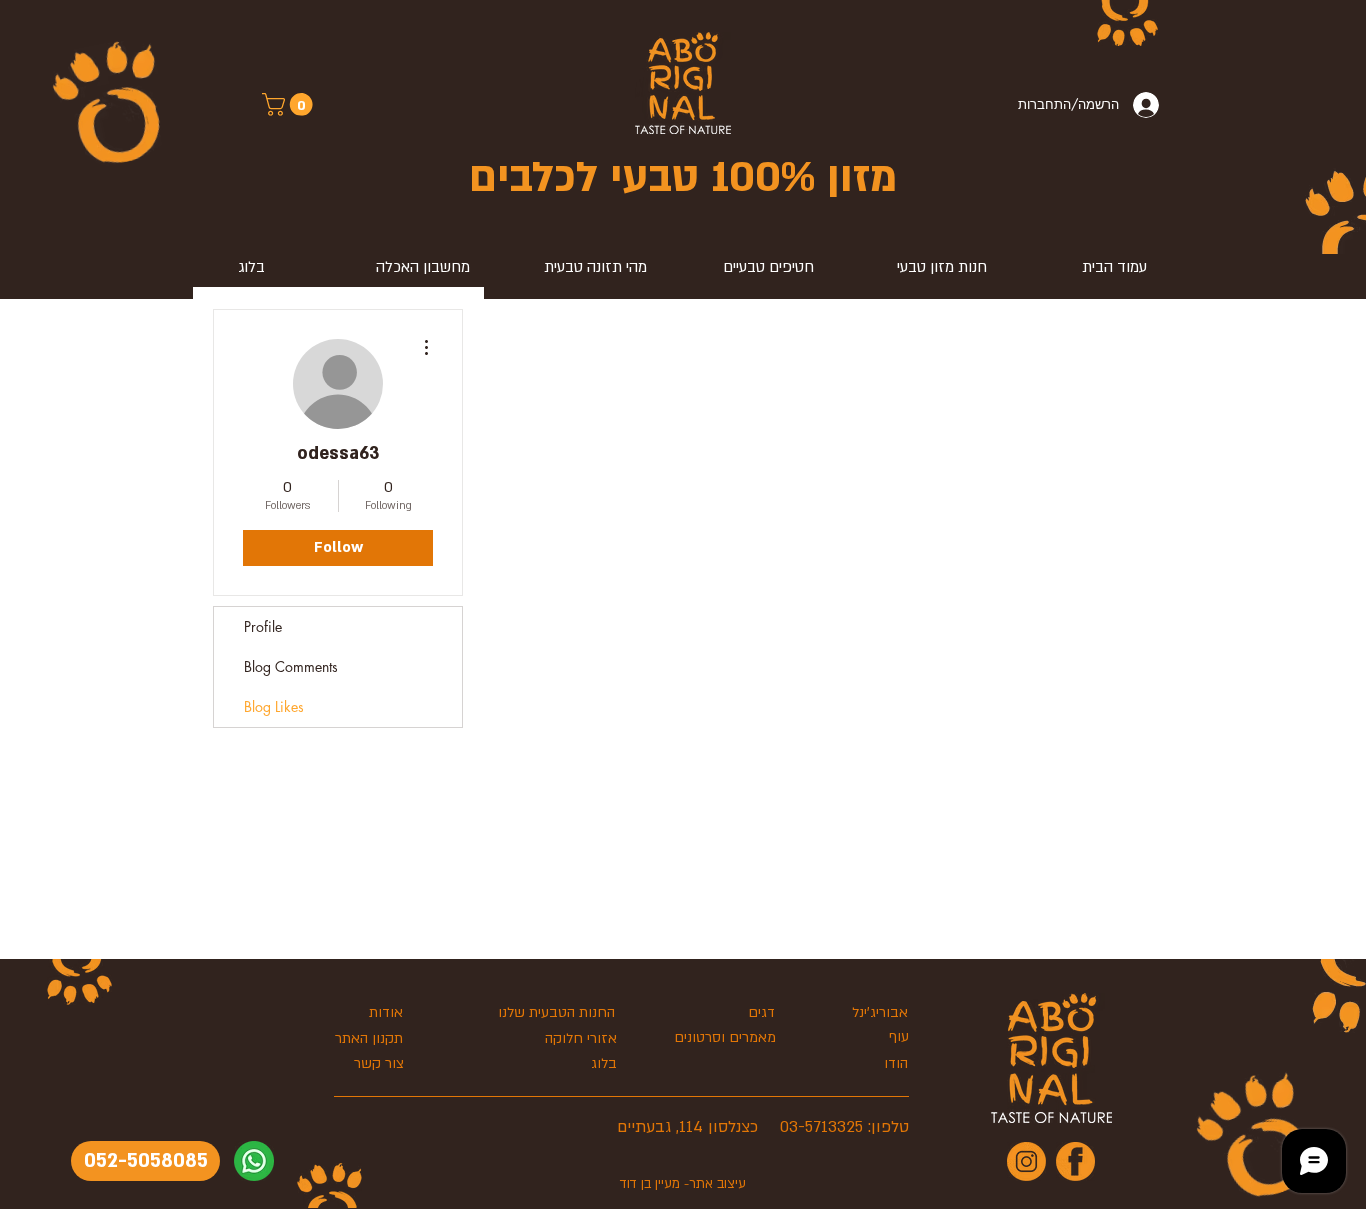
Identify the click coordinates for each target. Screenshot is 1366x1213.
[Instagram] (1026, 1161)
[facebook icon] (1075, 1161)
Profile (263, 626)
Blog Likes (274, 706)
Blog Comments (291, 666)
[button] (290, 104)
